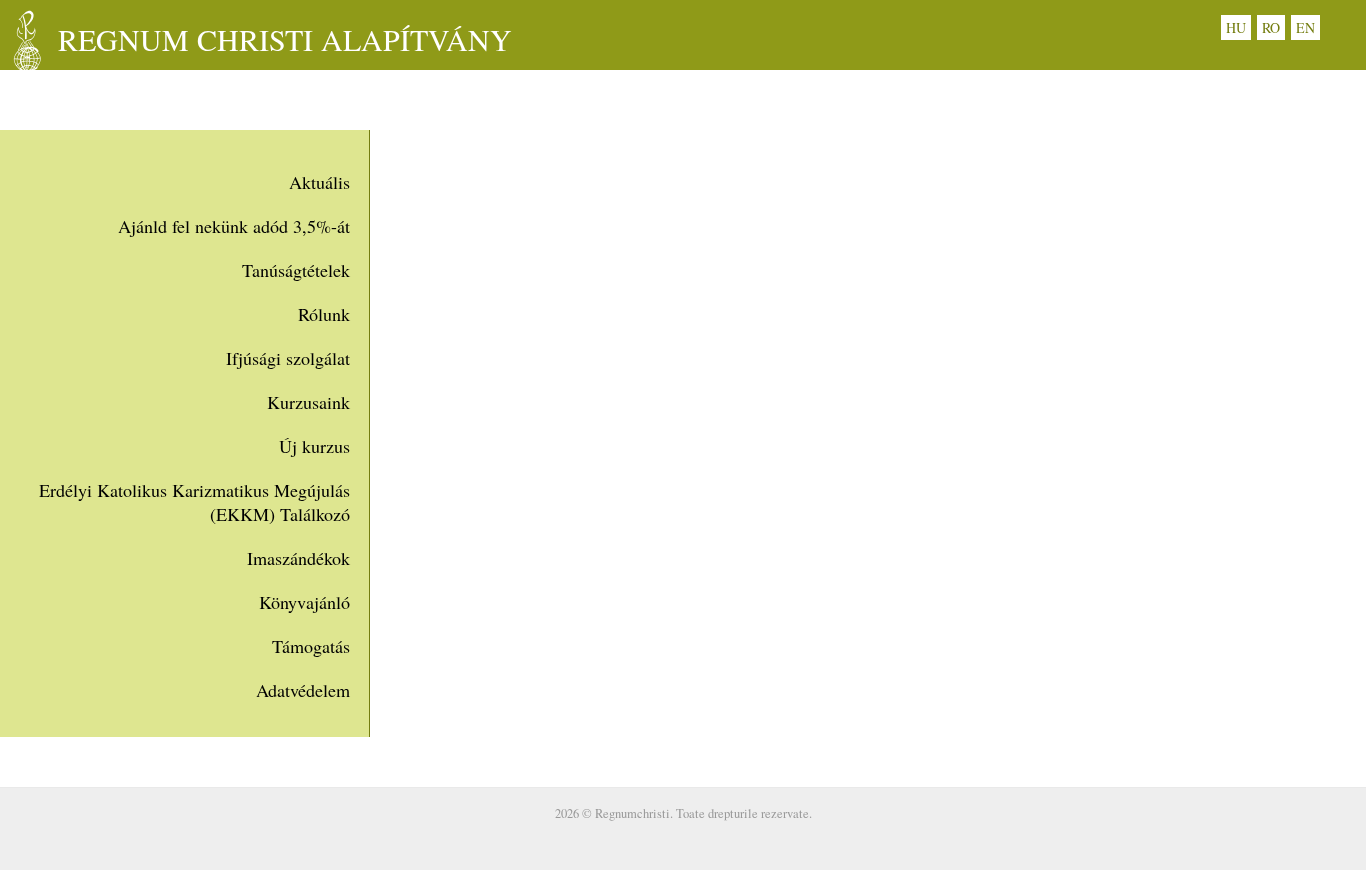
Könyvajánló (304, 602)
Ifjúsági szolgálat (288, 358)
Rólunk (324, 314)
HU (1236, 27)
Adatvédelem (303, 690)
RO (1271, 27)
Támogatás (311, 646)
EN (1305, 27)
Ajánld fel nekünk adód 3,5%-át (234, 226)
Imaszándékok (298, 558)
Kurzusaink (308, 402)
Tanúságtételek (296, 270)
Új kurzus (314, 446)
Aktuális (319, 182)
